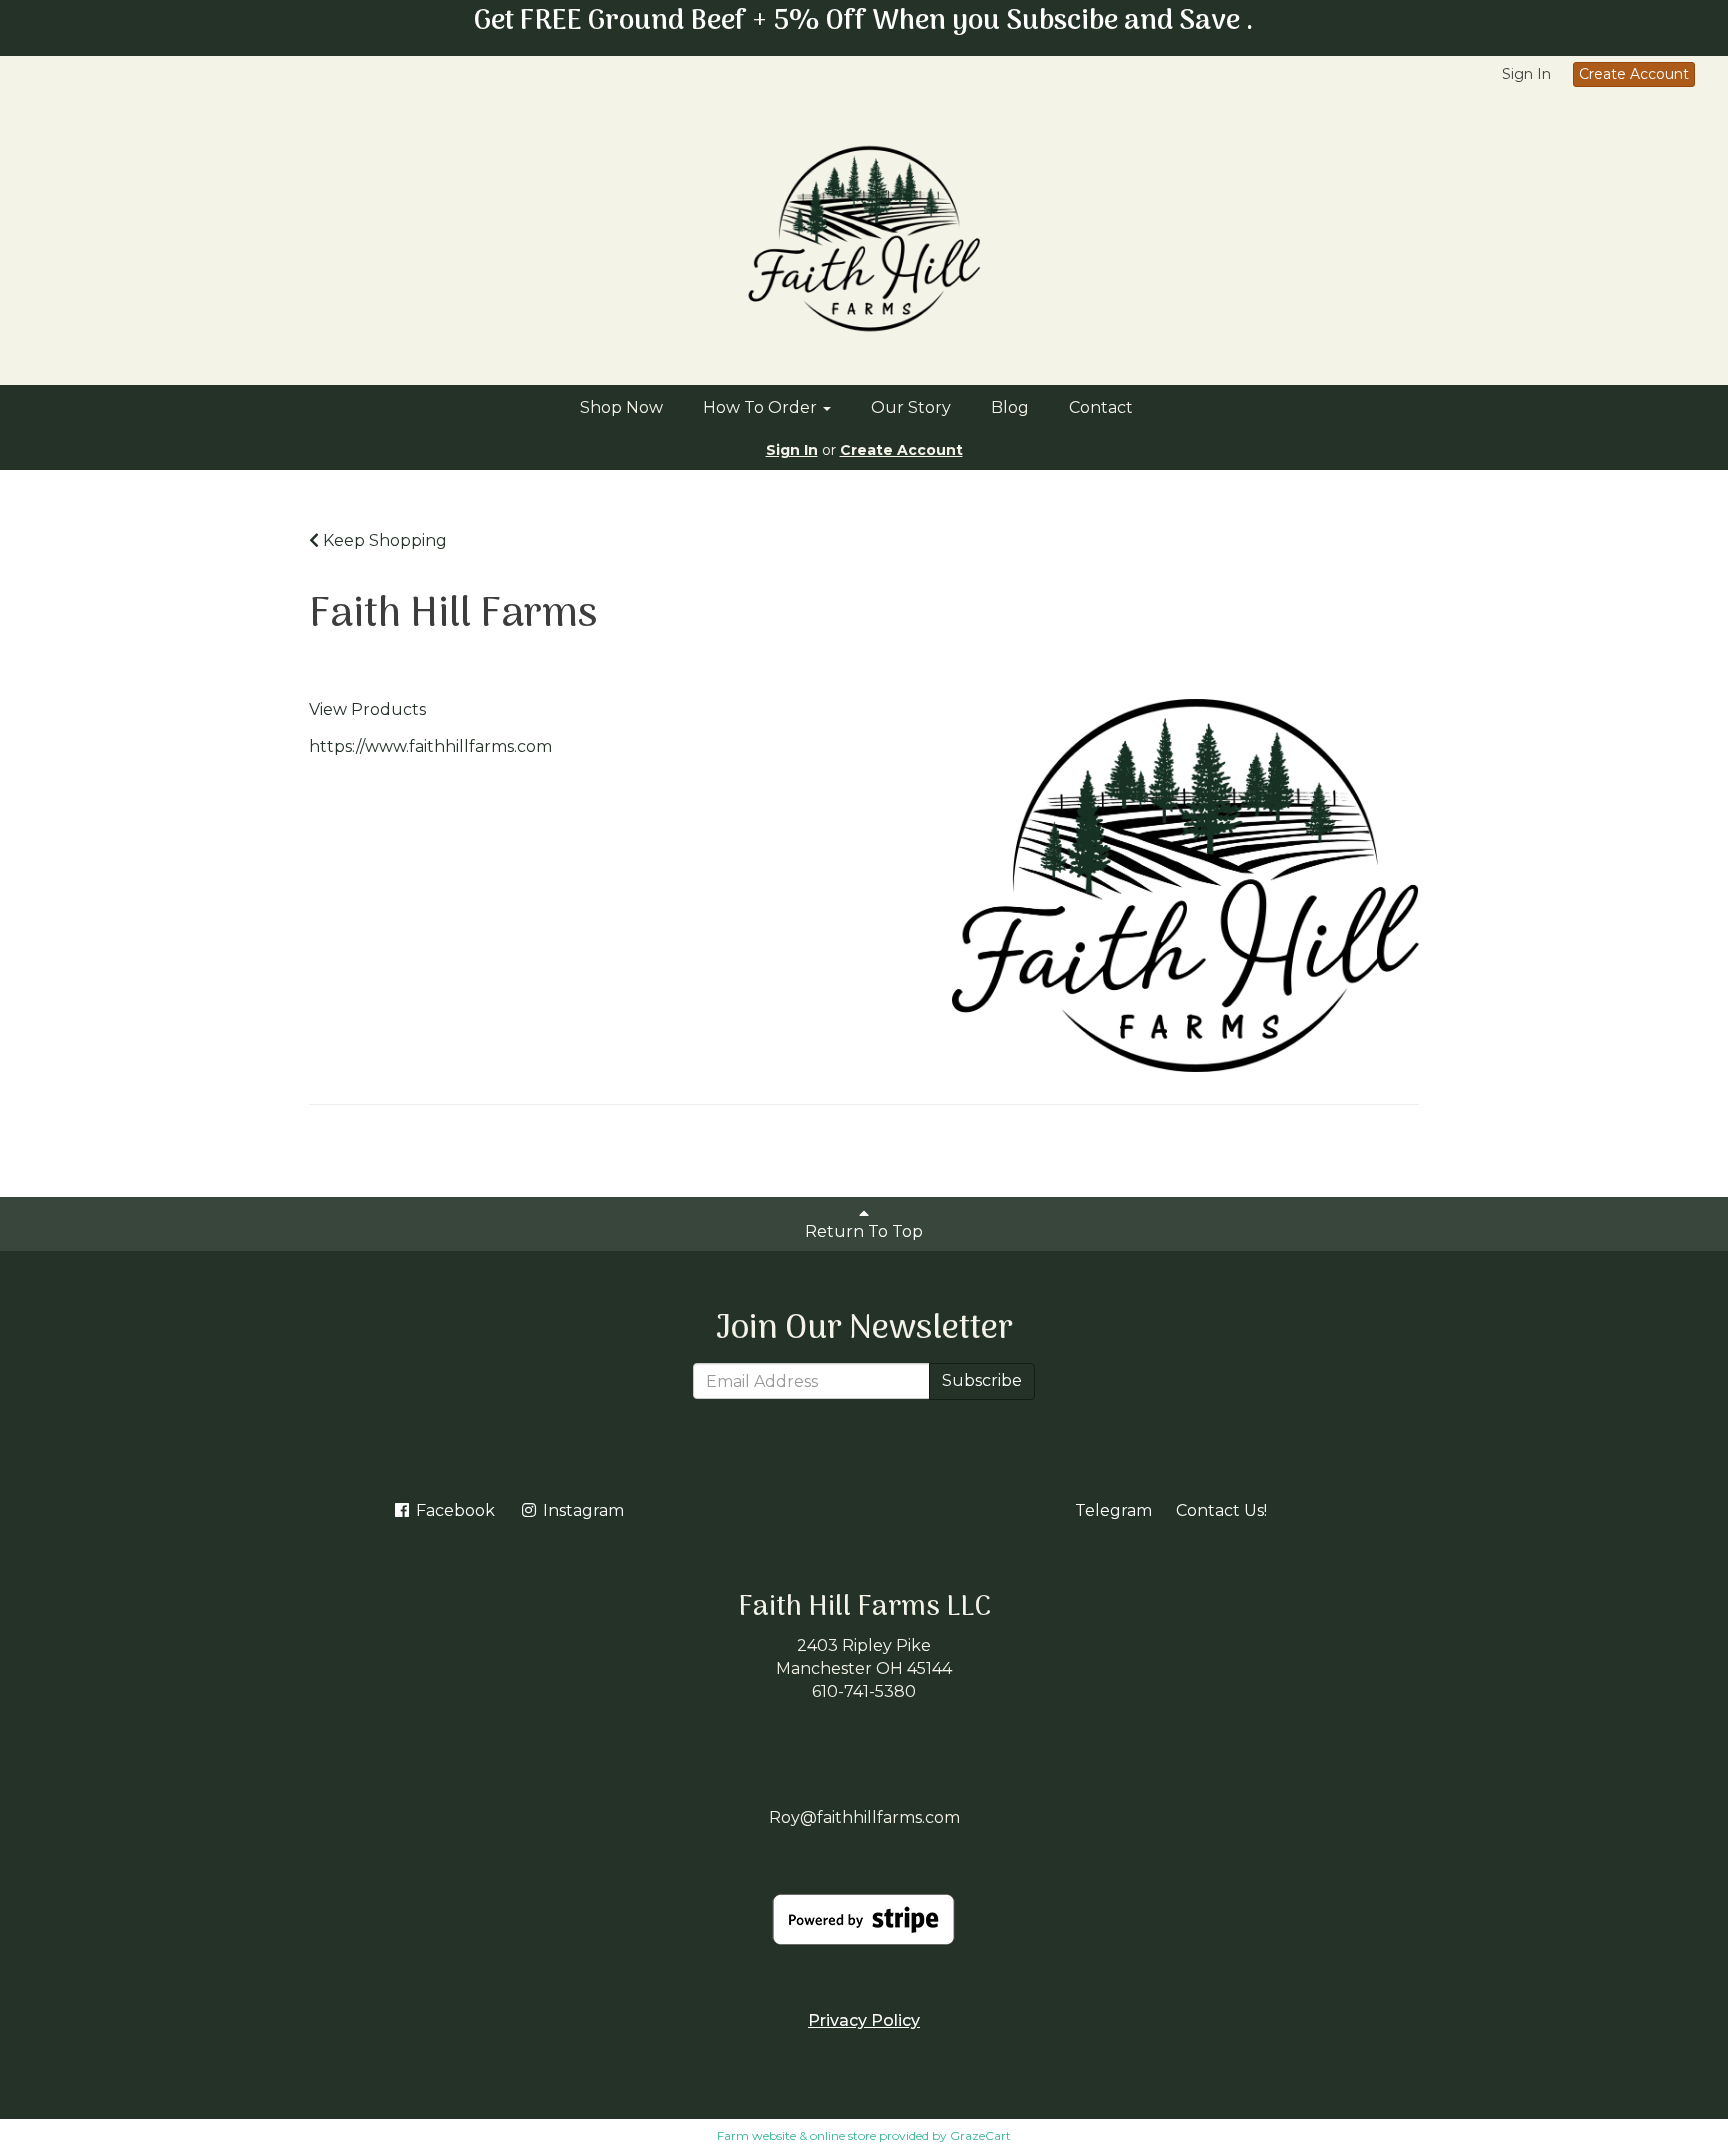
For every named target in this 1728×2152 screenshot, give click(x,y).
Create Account (1634, 74)
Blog (1010, 407)
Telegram (1113, 1510)
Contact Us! (1221, 1510)
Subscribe (982, 1380)
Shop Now (621, 407)
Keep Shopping (383, 540)
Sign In (1526, 74)
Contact (1101, 407)
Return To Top (864, 1231)
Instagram (581, 1510)
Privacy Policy (864, 2020)
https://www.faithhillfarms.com (430, 746)
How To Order (762, 407)
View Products (367, 709)
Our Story (911, 407)
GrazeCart (980, 2135)
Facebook (453, 1510)
